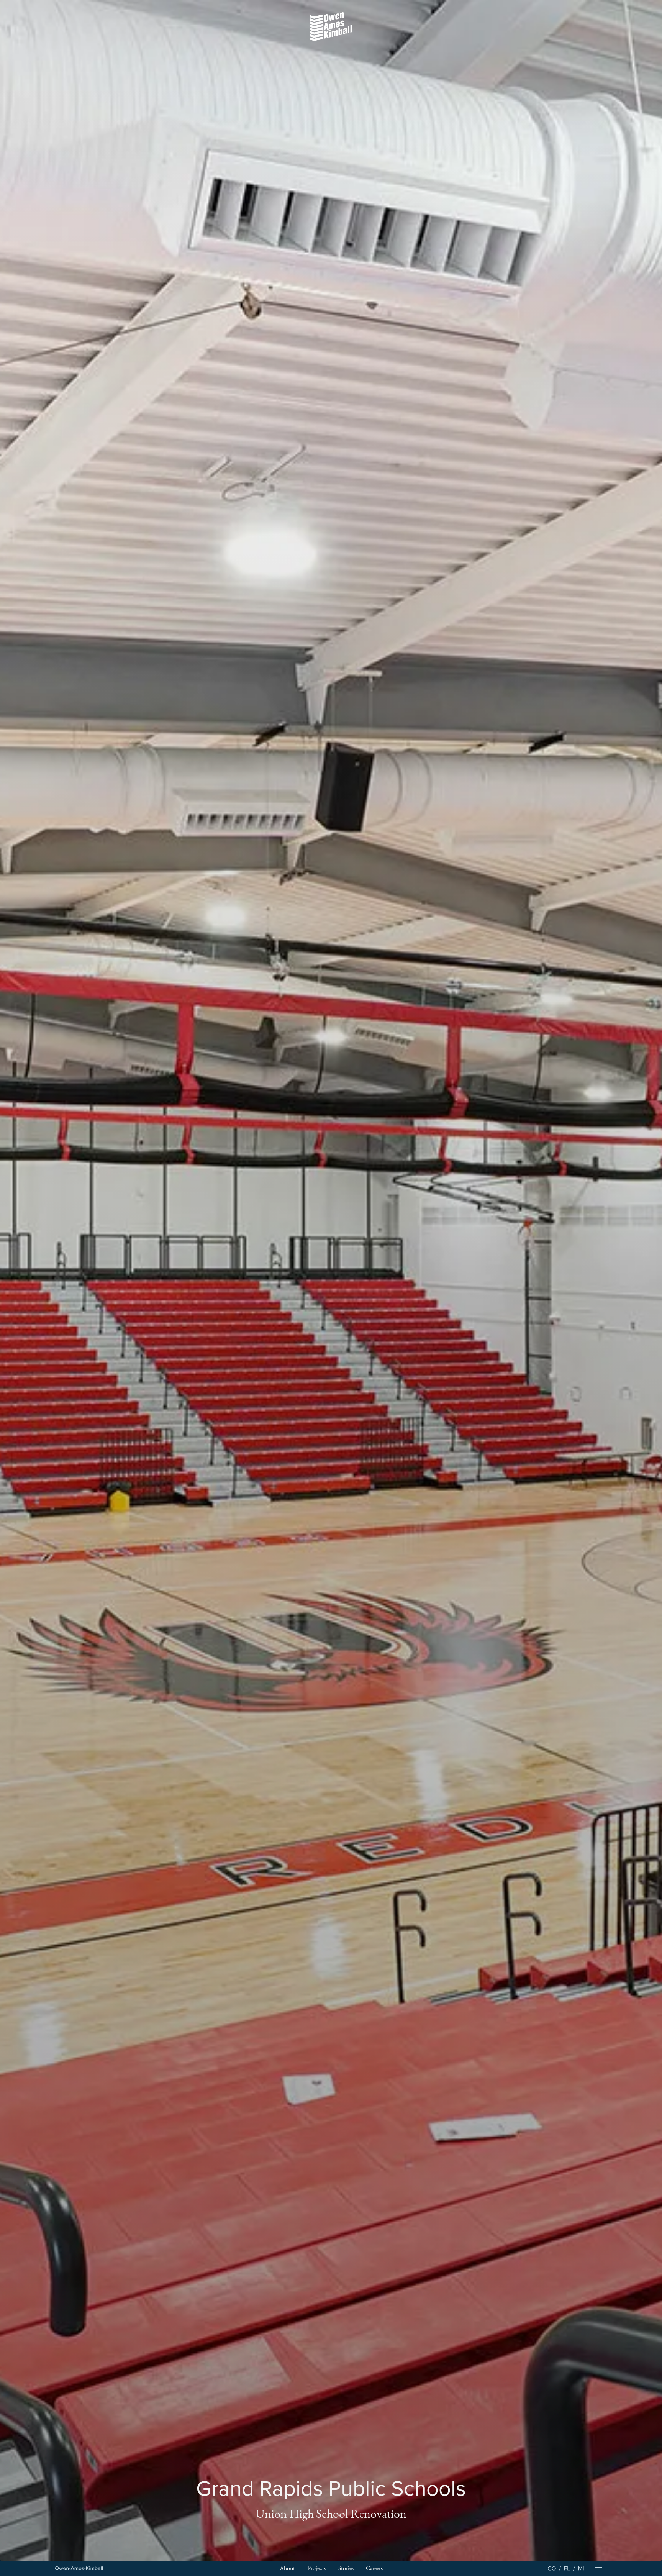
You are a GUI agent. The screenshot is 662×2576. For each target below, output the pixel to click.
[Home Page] (79, 2569)
